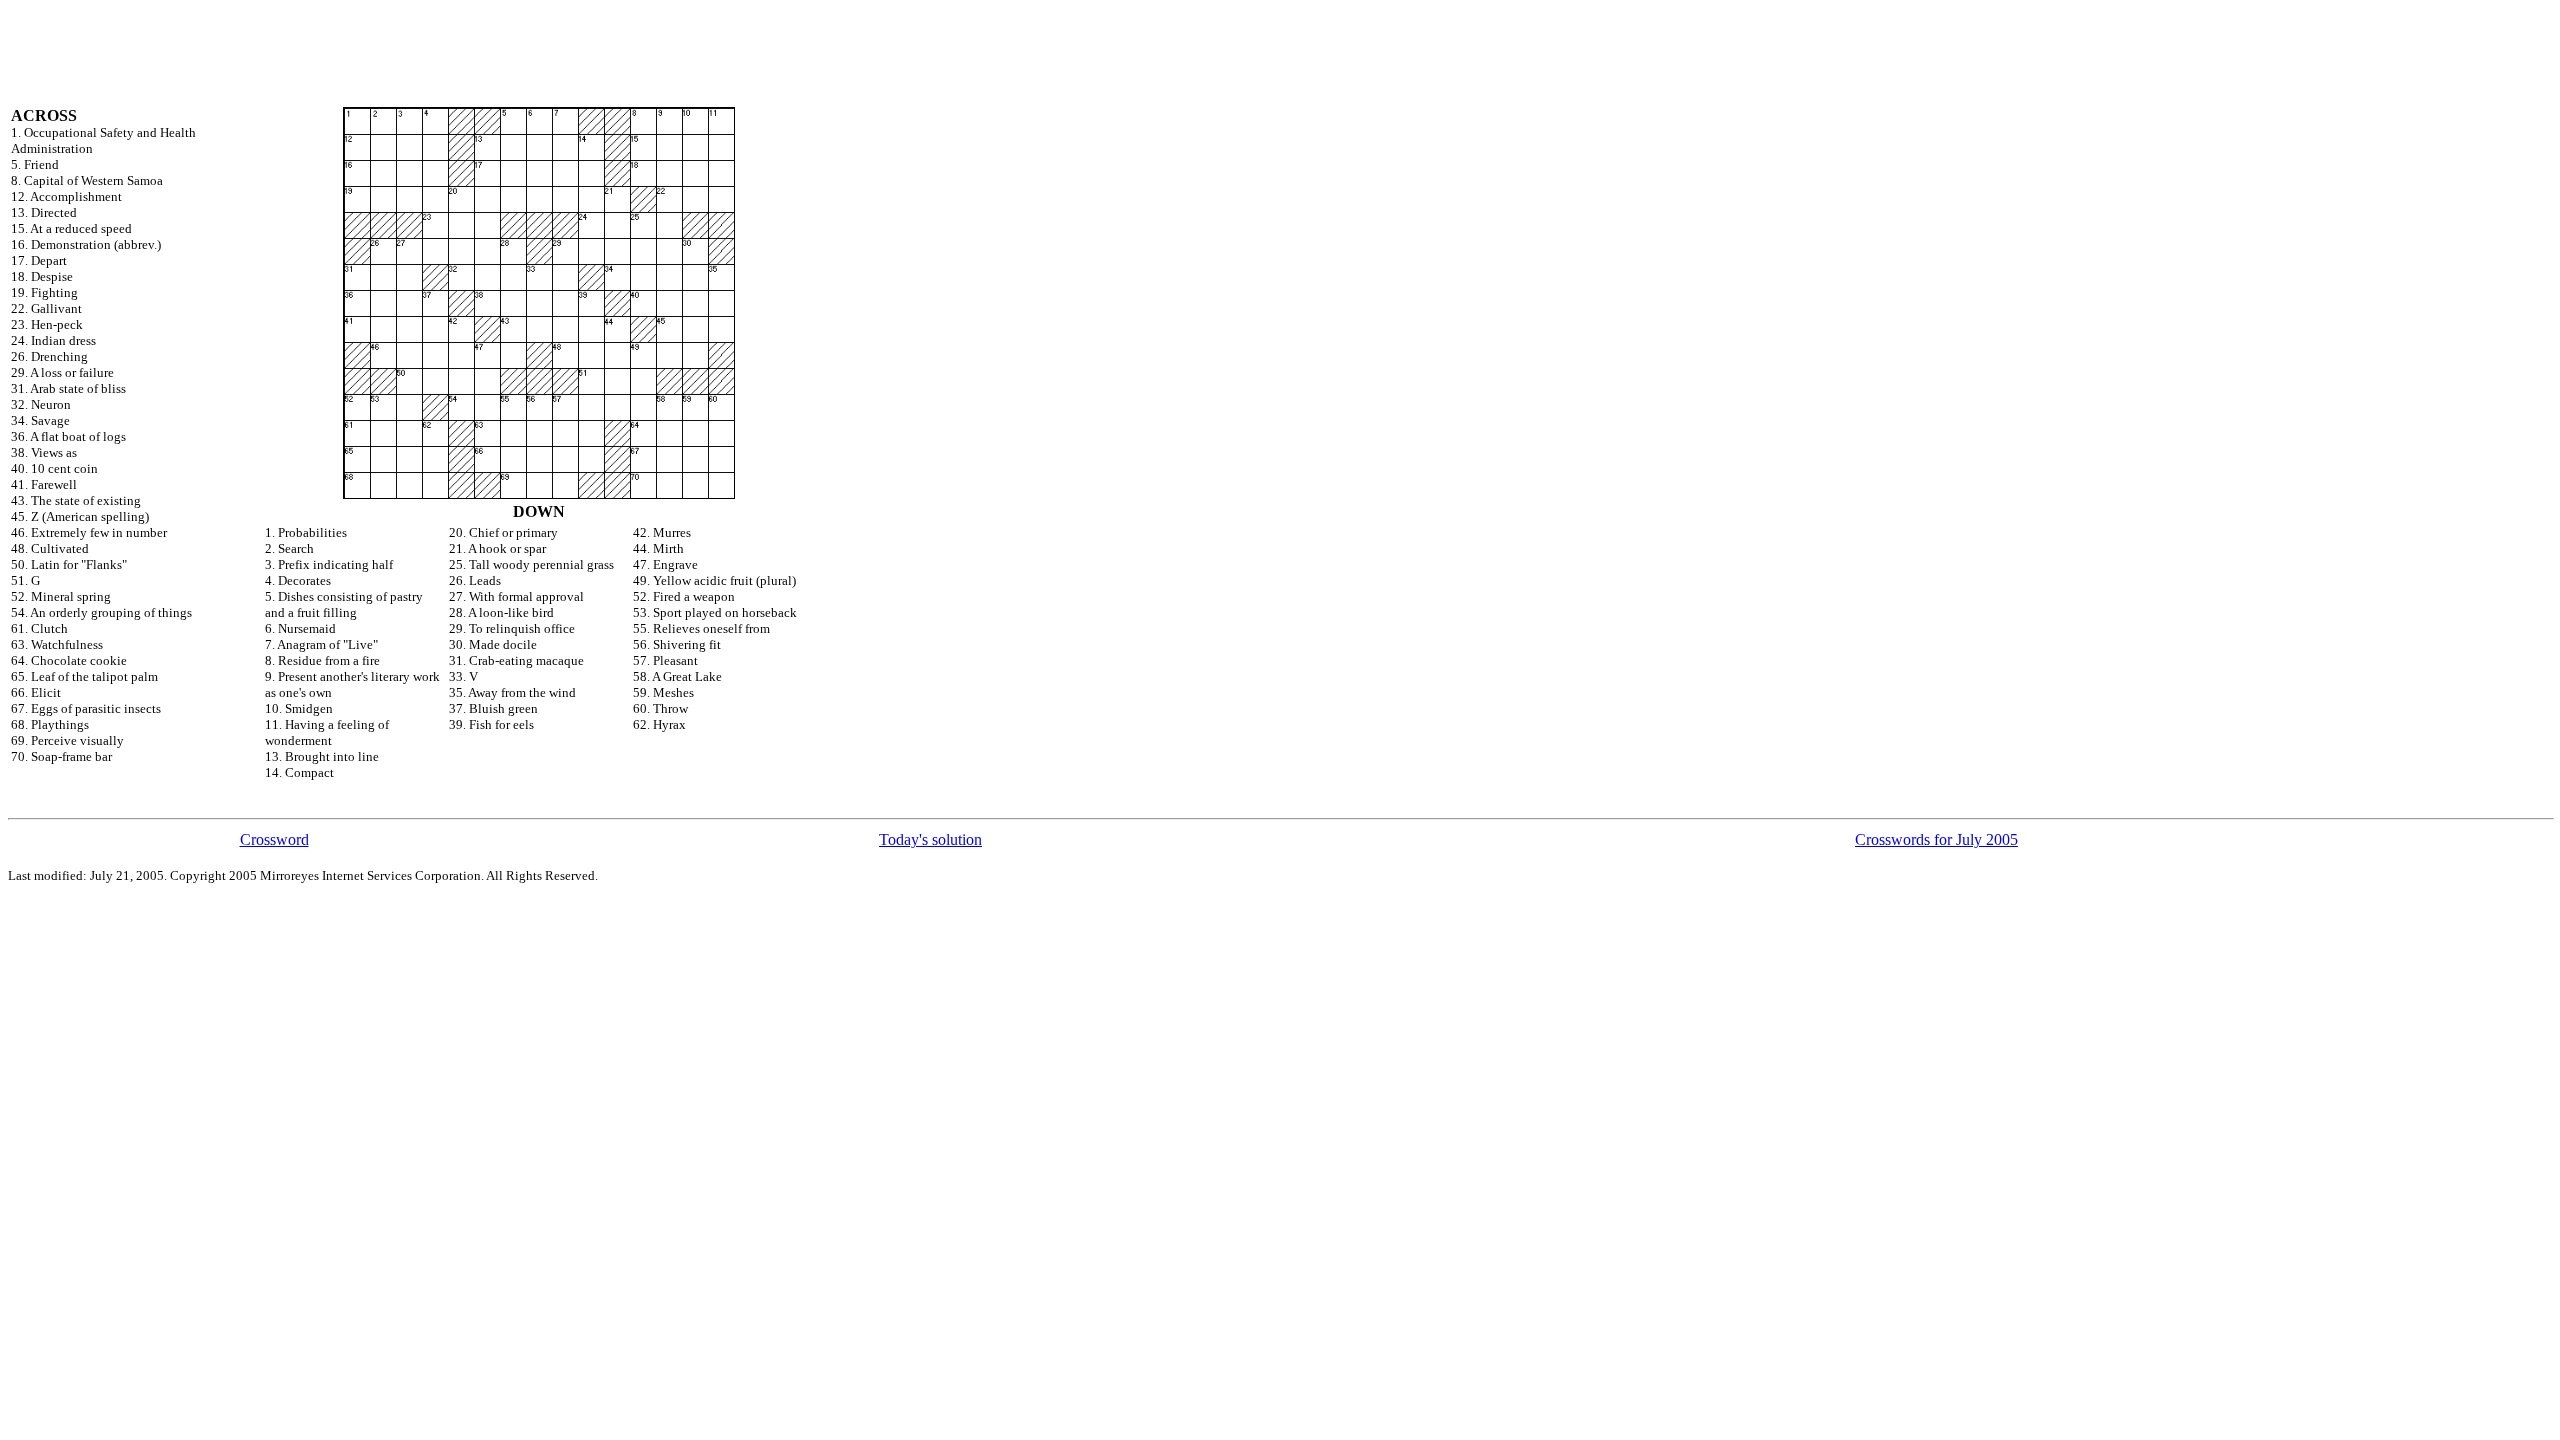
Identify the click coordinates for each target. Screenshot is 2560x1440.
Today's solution (930, 839)
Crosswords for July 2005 (1936, 839)
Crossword (274, 839)
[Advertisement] (242, 38)
